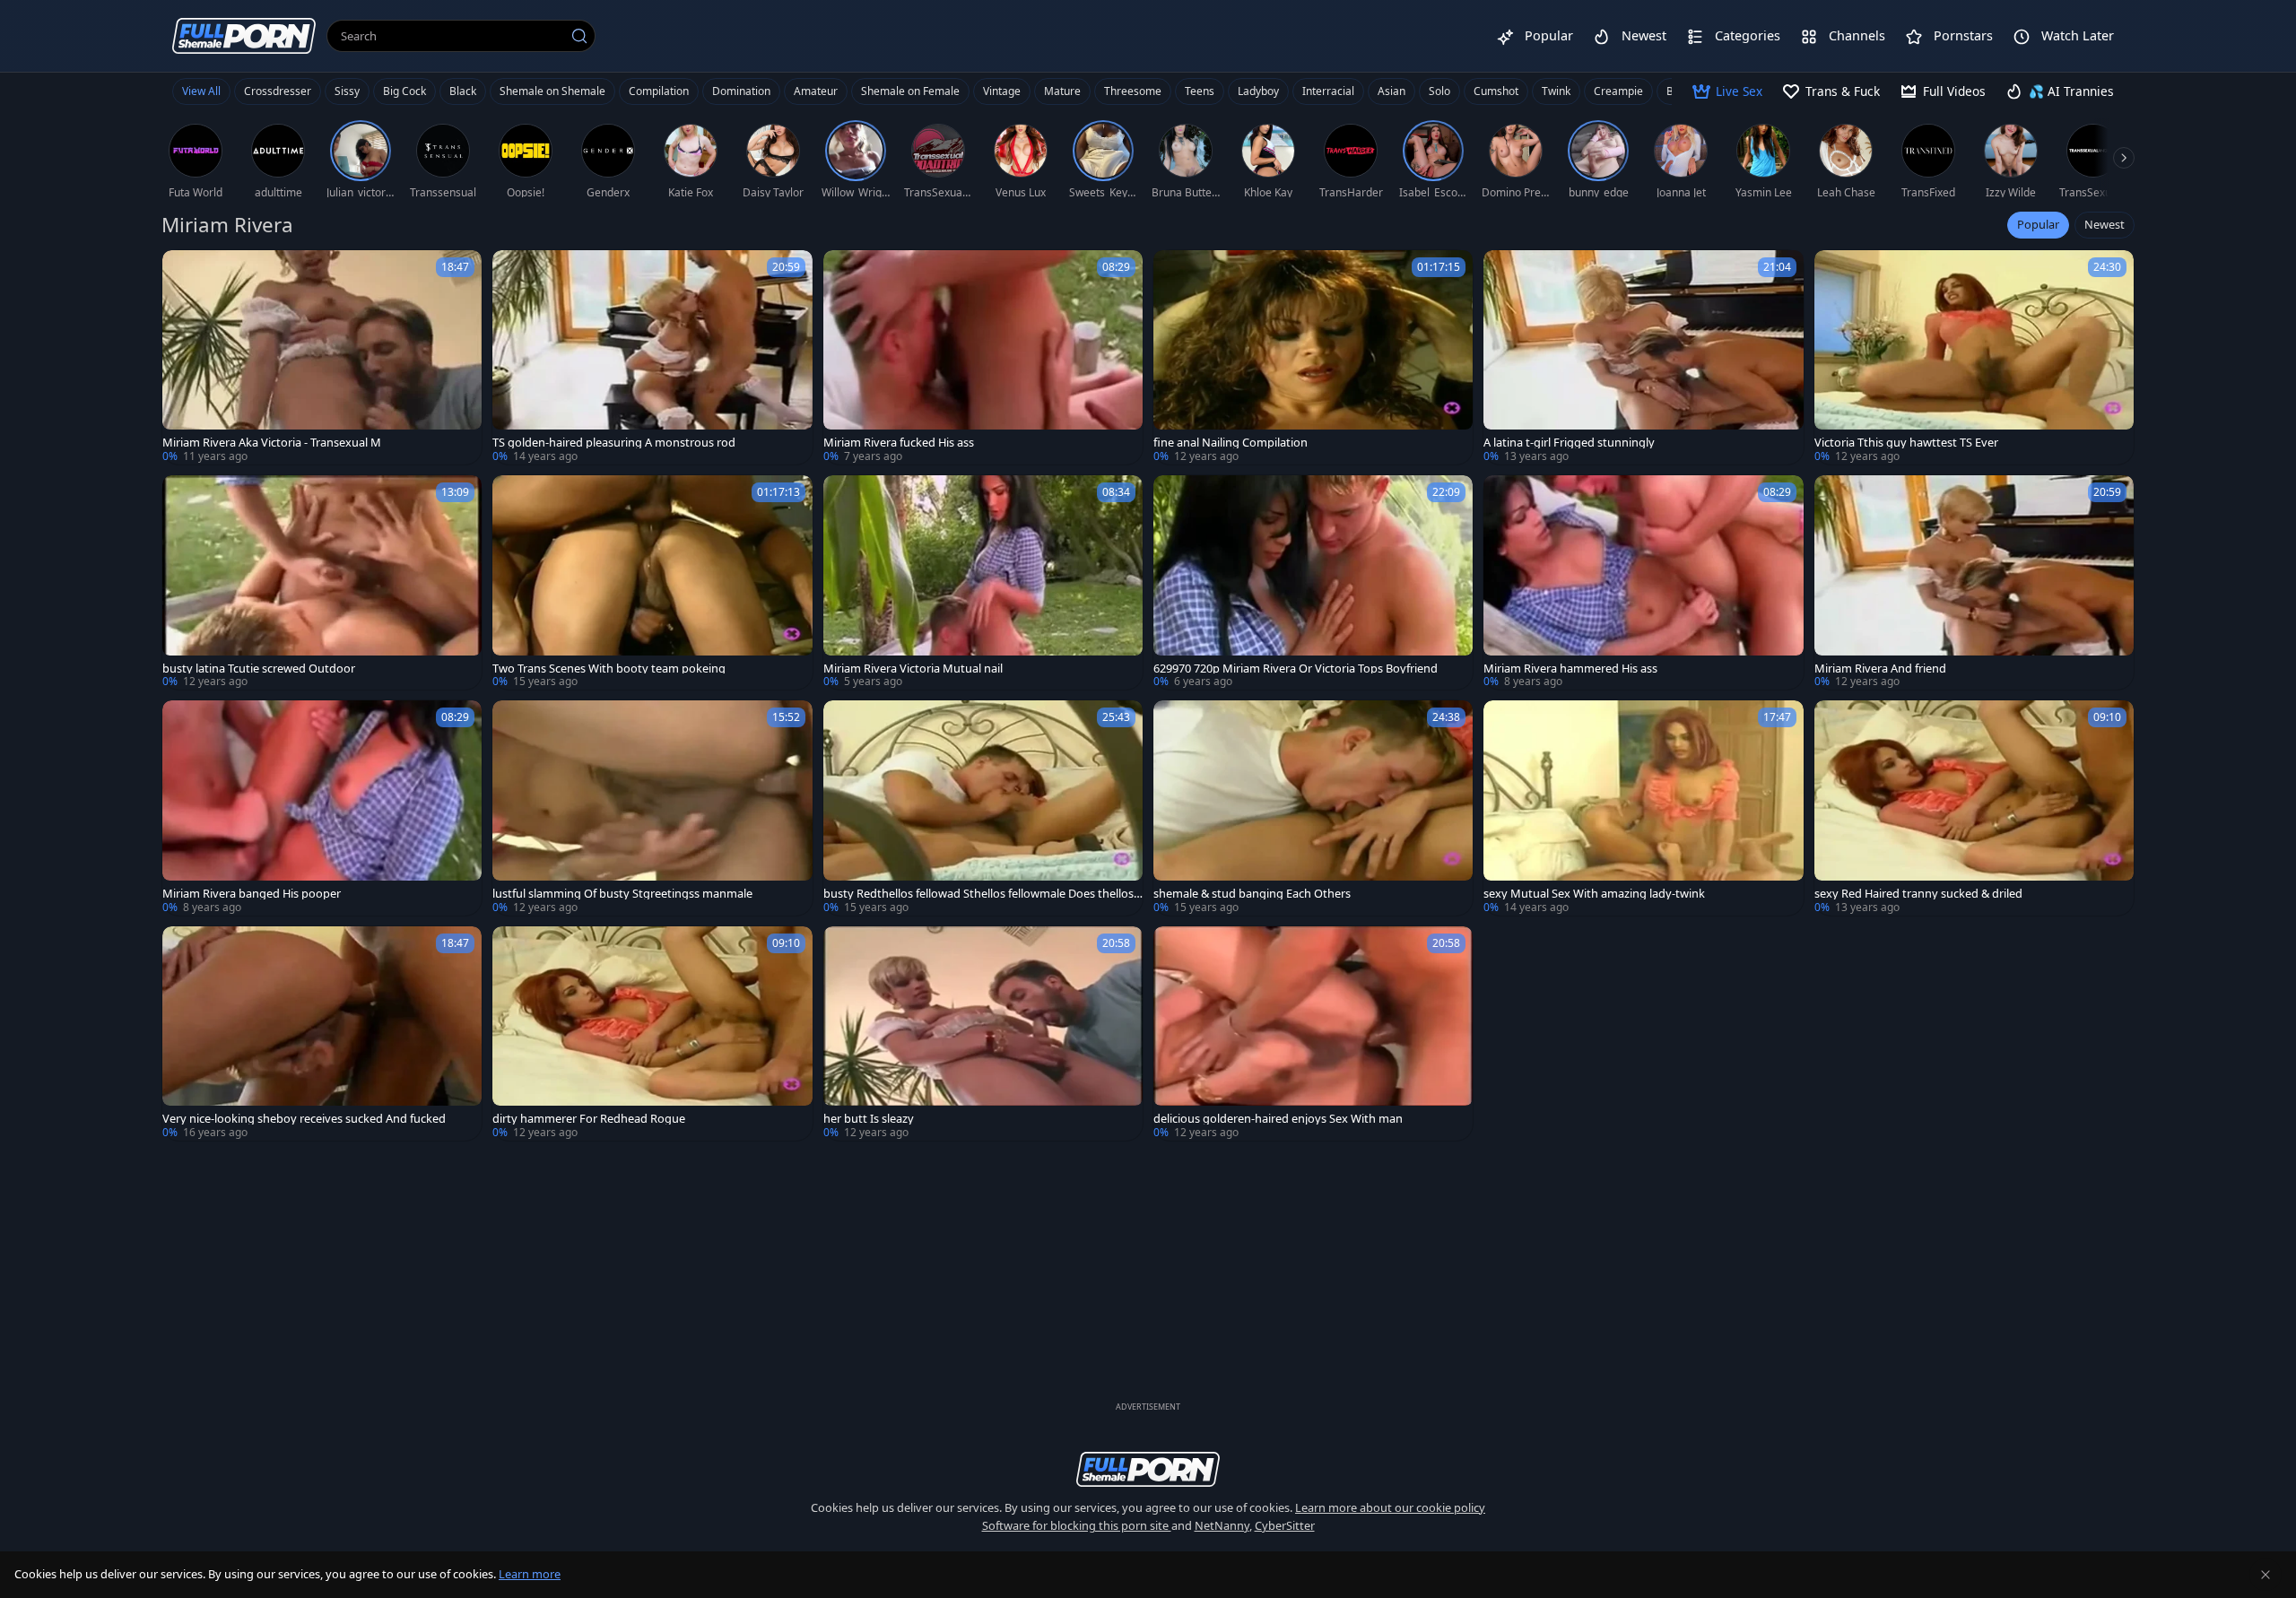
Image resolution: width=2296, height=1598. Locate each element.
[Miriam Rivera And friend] (1974, 582)
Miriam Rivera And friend (1880, 669)
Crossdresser (278, 91)
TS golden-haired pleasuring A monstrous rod (614, 443)
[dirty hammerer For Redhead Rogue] (652, 1033)
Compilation (659, 91)
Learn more (530, 1574)
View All (201, 91)
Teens (1200, 91)
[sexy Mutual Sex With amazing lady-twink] (1643, 808)
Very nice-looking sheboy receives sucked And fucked (304, 1119)
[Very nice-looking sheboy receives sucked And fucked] (322, 1033)
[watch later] (184, 272)
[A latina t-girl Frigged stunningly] (1643, 357)
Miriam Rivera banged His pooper (252, 894)
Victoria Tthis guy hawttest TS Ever (1906, 443)
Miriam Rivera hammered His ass (1570, 669)
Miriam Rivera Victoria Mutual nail (913, 669)
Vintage (1002, 91)
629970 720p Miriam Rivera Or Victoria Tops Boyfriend (1296, 669)
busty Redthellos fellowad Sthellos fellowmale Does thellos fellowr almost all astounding (982, 894)
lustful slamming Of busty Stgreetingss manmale (622, 894)
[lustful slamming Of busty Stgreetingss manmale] (652, 808)
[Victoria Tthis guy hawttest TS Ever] (1974, 357)
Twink (1556, 91)
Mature (1062, 91)
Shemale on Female (910, 91)
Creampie (1618, 91)
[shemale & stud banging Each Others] (1313, 808)
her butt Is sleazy (869, 1119)
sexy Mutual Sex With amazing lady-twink (1594, 894)
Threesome (1133, 91)
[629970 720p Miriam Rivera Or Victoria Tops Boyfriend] (1313, 582)
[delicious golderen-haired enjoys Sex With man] (1313, 1033)
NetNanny (1222, 1525)
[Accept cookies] (2266, 1575)
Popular (2038, 224)
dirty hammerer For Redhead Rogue (589, 1119)
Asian (1392, 91)
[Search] (579, 36)
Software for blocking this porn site (1077, 1525)
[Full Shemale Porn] (244, 35)
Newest (2105, 224)
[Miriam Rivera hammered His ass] (1643, 582)
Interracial (1328, 91)
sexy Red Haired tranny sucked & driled (1918, 894)
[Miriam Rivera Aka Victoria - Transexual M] (322, 357)
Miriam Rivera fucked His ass (899, 443)
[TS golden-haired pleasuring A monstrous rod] (652, 357)
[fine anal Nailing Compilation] (1313, 357)
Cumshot (1496, 91)
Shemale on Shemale (552, 91)
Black (463, 91)
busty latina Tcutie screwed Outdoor (259, 669)
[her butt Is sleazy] (983, 1033)
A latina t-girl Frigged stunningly (1569, 443)
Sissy (347, 91)
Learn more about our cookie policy (1390, 1507)
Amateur (816, 91)
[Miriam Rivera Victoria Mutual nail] (983, 582)
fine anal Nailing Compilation (1231, 443)
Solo (1439, 91)
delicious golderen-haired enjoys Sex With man (1278, 1119)
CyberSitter (1285, 1525)
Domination (741, 91)
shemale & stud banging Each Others (1252, 894)
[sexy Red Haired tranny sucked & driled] (1974, 808)
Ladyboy (1258, 91)
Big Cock (404, 91)
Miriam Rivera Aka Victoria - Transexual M (272, 443)
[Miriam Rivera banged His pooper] (322, 808)
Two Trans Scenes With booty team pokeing (609, 669)
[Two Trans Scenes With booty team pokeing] (652, 582)
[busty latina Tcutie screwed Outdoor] (322, 582)
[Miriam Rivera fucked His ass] (983, 357)
